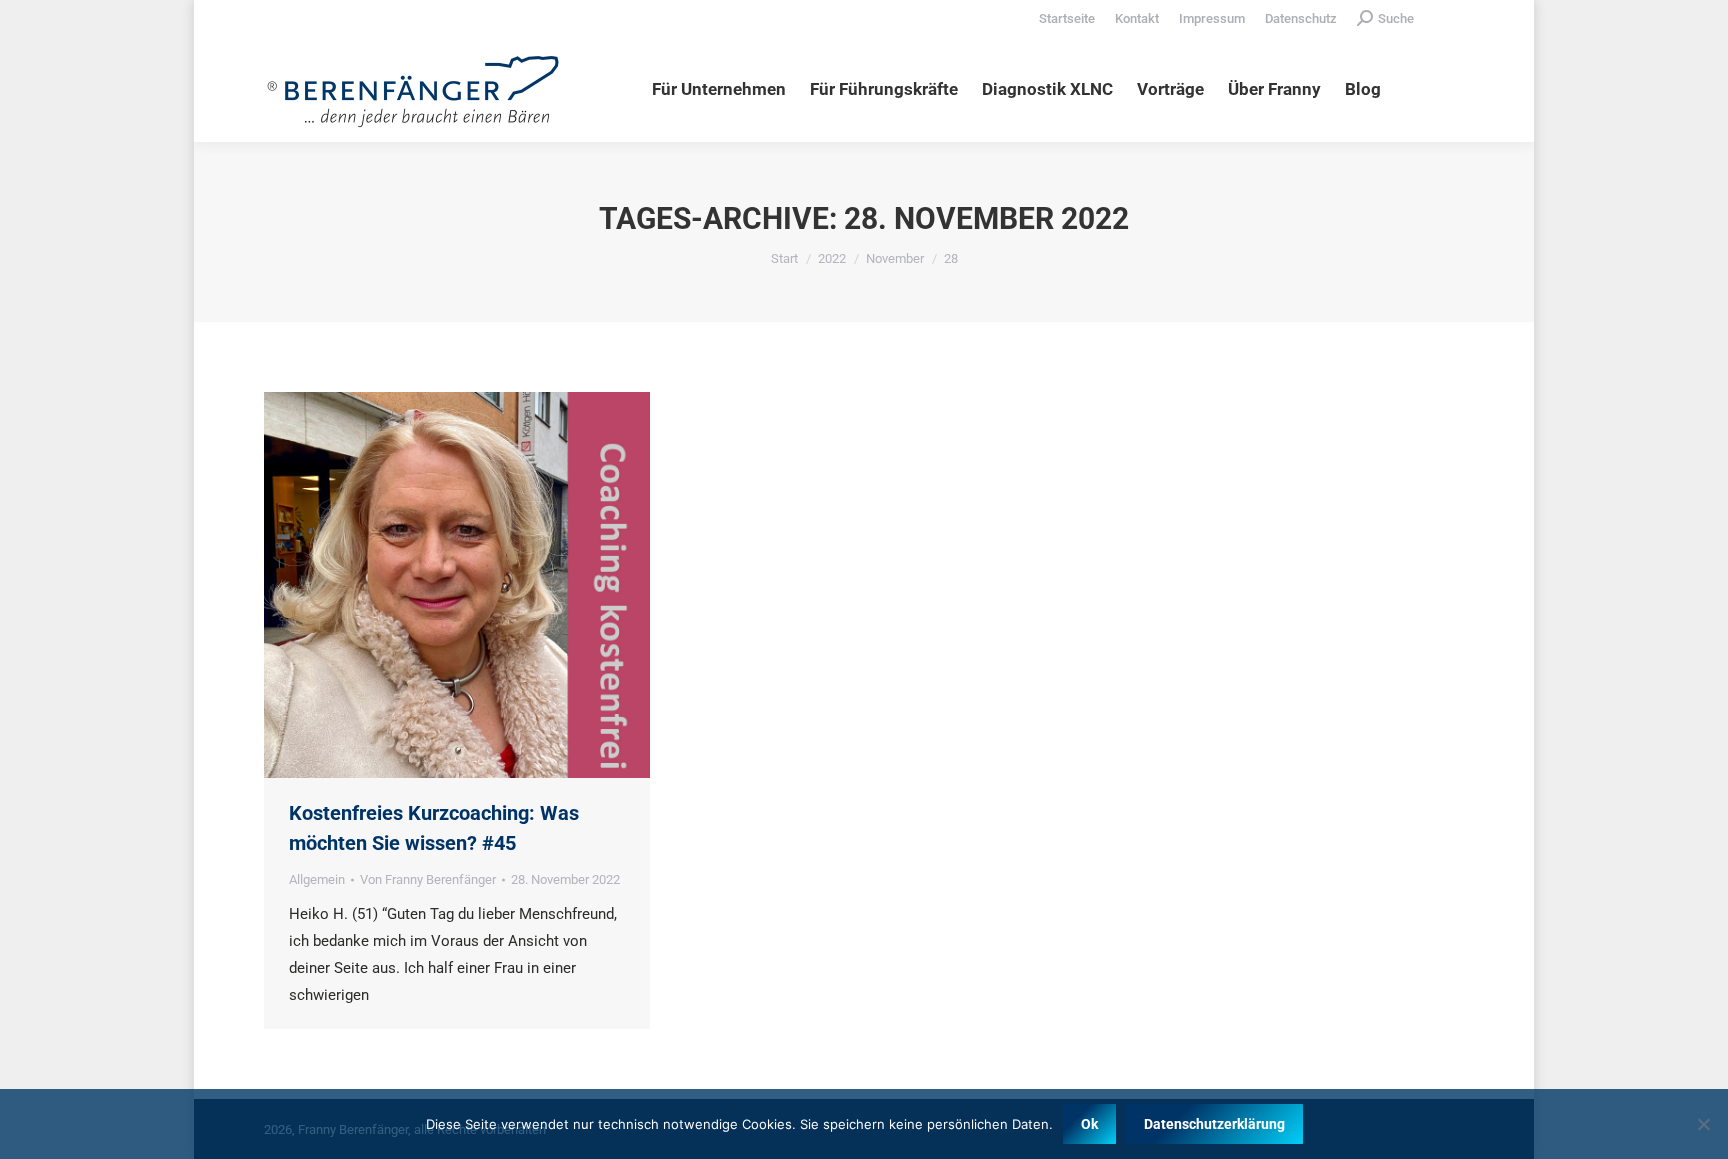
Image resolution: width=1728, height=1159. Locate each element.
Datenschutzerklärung (1214, 1124)
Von (428, 879)
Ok (1089, 1124)
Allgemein (317, 879)
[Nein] (1703, 1124)
